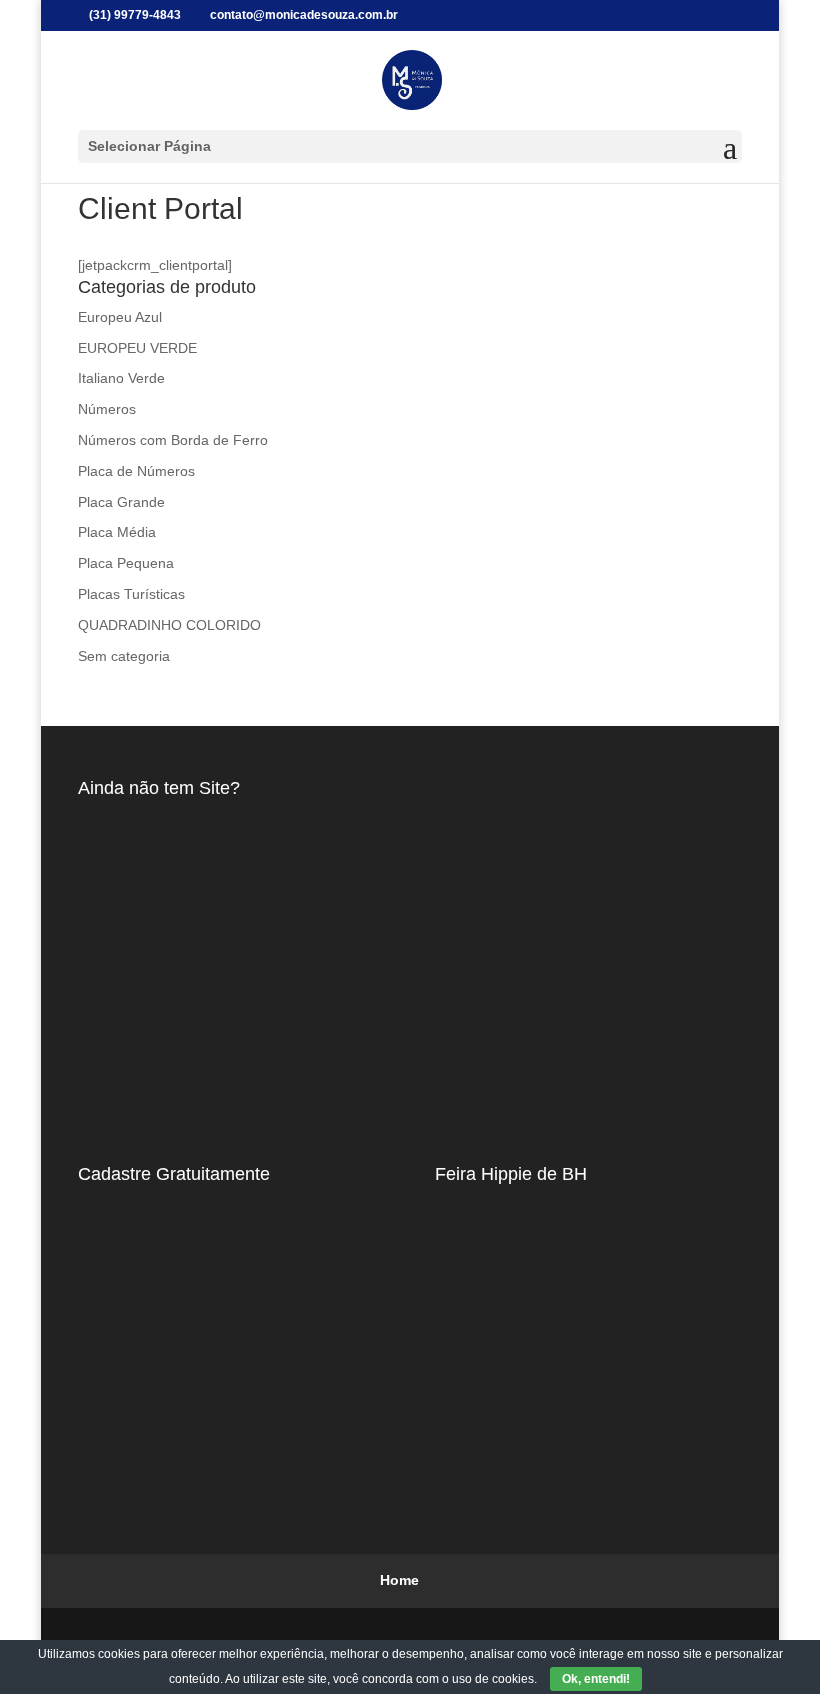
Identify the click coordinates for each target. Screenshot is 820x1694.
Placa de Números (136, 471)
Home (399, 1580)
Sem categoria (124, 656)
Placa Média (117, 532)
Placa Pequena (126, 563)
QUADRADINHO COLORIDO (169, 625)
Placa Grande (121, 502)
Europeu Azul (120, 317)
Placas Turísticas (131, 594)
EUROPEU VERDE (137, 348)
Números (107, 409)
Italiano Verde (121, 378)
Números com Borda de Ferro (173, 440)
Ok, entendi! (596, 1679)
